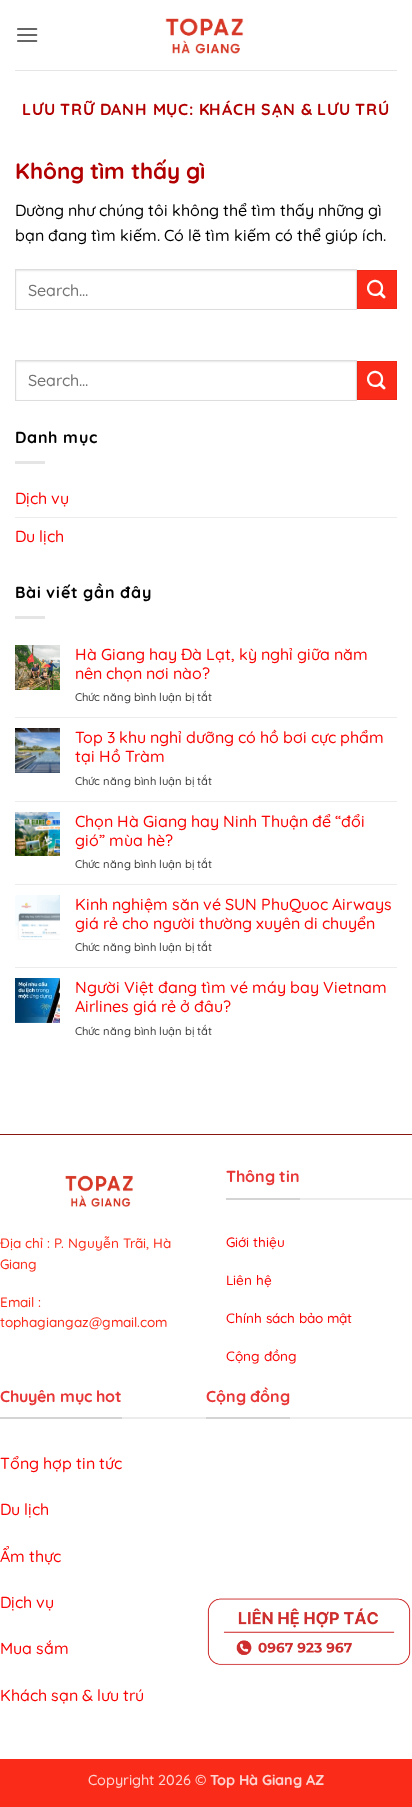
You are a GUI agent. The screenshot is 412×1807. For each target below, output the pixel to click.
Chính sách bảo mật (289, 1317)
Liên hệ (249, 1279)
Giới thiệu (257, 1241)
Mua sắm (34, 1648)
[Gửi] (377, 289)
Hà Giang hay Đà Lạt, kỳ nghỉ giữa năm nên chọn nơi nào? (221, 664)
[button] (27, 34)
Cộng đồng (261, 1355)
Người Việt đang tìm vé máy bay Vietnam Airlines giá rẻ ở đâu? (231, 997)
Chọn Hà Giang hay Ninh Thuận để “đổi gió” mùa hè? (220, 831)
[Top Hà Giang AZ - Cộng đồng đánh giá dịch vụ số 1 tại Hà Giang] (206, 35)
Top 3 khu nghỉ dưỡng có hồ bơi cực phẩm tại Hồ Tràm (229, 747)
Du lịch (39, 536)
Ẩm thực (30, 1556)
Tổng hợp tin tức (61, 1463)
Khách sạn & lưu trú (72, 1695)
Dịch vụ (42, 498)
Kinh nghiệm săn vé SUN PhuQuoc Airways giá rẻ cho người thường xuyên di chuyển (233, 914)
